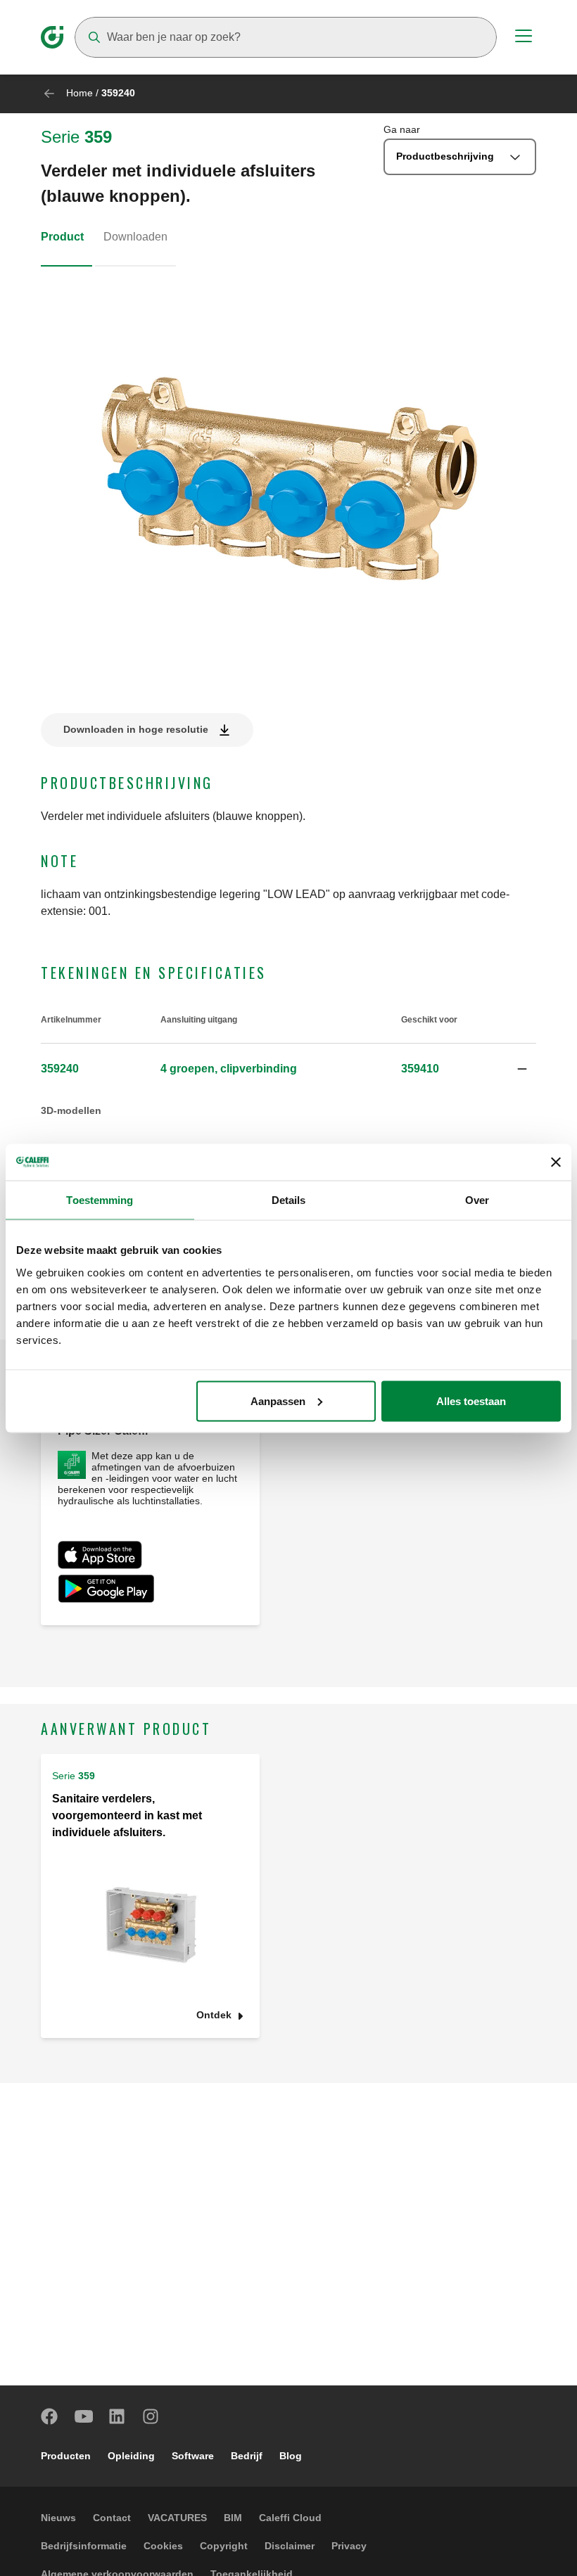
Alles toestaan (471, 1401)
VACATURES (177, 2518)
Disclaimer (290, 2546)
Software (193, 2456)
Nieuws (58, 2518)
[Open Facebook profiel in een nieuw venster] (50, 2416)
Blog (291, 2456)
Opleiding (131, 2456)
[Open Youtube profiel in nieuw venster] (84, 2416)
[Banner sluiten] (556, 1162)
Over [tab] (477, 1200)
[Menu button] (524, 38)
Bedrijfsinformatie (84, 2546)
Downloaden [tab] (135, 237)
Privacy (349, 2546)
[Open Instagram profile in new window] (151, 2416)
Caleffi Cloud (290, 2518)
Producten (66, 2456)
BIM (233, 2518)
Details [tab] (289, 1200)
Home (80, 93)
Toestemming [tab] (100, 1200)
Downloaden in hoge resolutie (136, 729)
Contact (112, 2518)
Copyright (224, 2546)
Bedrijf (247, 2456)
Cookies (163, 2546)
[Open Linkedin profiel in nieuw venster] (118, 2416)
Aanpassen (278, 1401)
